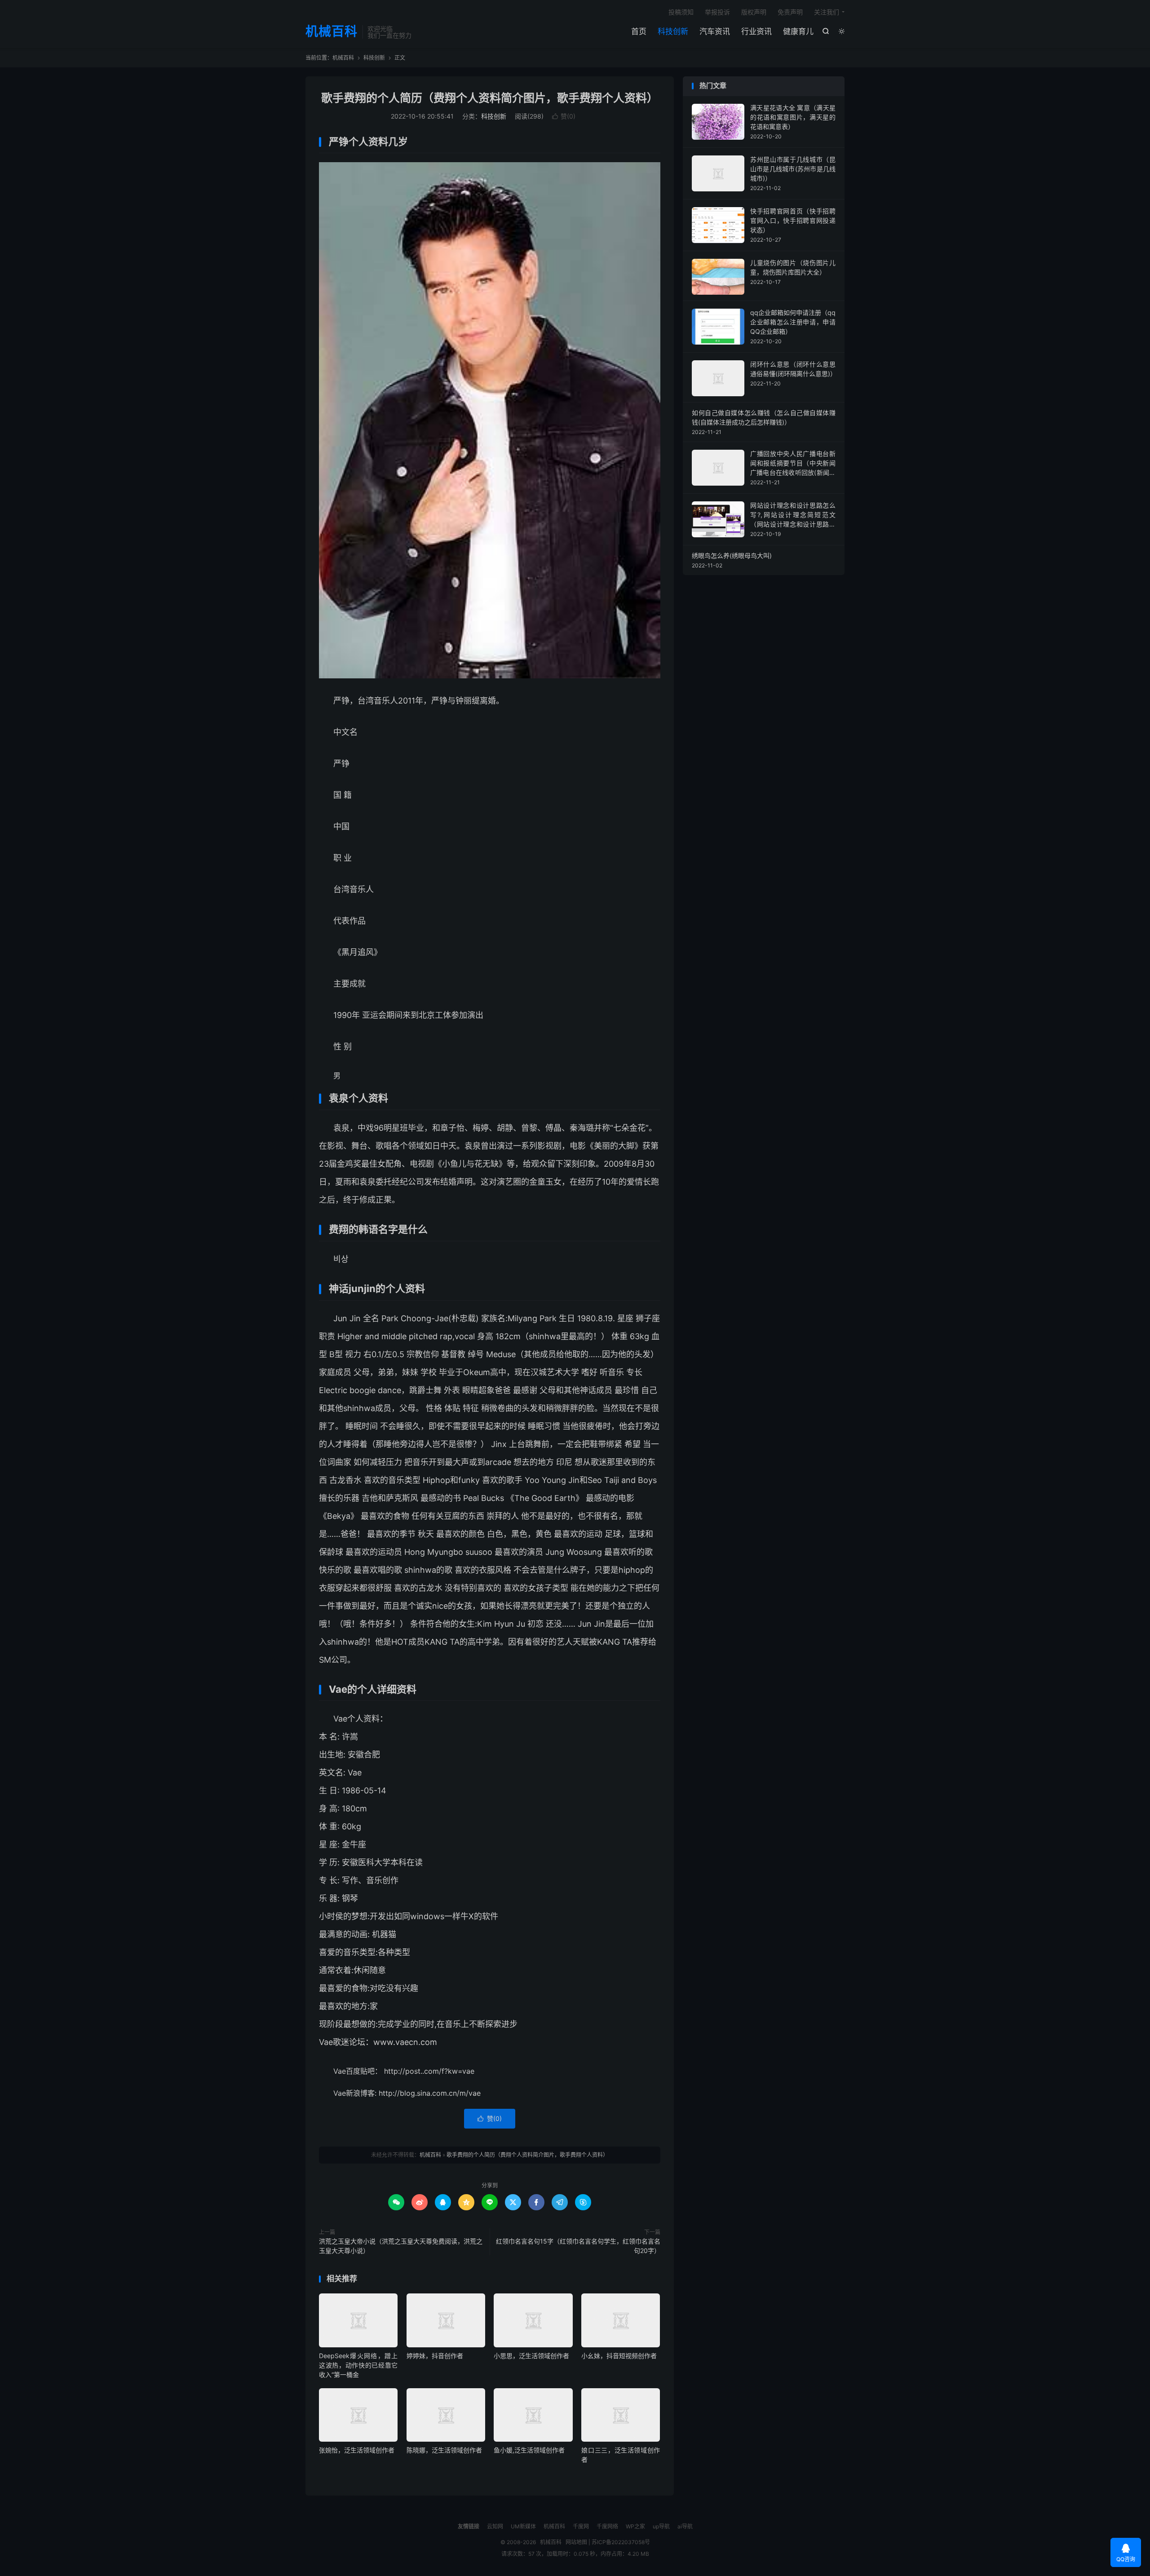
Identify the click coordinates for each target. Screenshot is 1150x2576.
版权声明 (754, 12)
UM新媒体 (523, 2526)
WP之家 (635, 2526)
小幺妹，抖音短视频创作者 (619, 2356)
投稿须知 (681, 12)
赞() (564, 116)
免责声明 (790, 12)
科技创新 (673, 31)
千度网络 (607, 2526)
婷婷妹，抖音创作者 (435, 2356)
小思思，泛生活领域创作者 (531, 2356)
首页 (639, 31)
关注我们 (827, 12)
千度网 (581, 2526)
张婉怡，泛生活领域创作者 (357, 2450)
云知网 (495, 2526)
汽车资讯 (715, 31)
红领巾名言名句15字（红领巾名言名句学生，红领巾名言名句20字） (578, 2246)
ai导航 (685, 2526)
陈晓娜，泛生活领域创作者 (444, 2450)
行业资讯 (756, 31)
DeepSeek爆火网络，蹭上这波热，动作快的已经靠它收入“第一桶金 (358, 2365)
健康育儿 (798, 31)
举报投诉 (717, 12)
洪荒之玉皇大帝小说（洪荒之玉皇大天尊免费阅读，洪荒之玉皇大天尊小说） (401, 2246)
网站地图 (576, 2542)
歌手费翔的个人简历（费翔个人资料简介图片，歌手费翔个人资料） (490, 98)
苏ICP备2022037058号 (621, 2542)
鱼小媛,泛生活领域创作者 (529, 2450)
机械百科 (332, 32)
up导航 (661, 2526)
